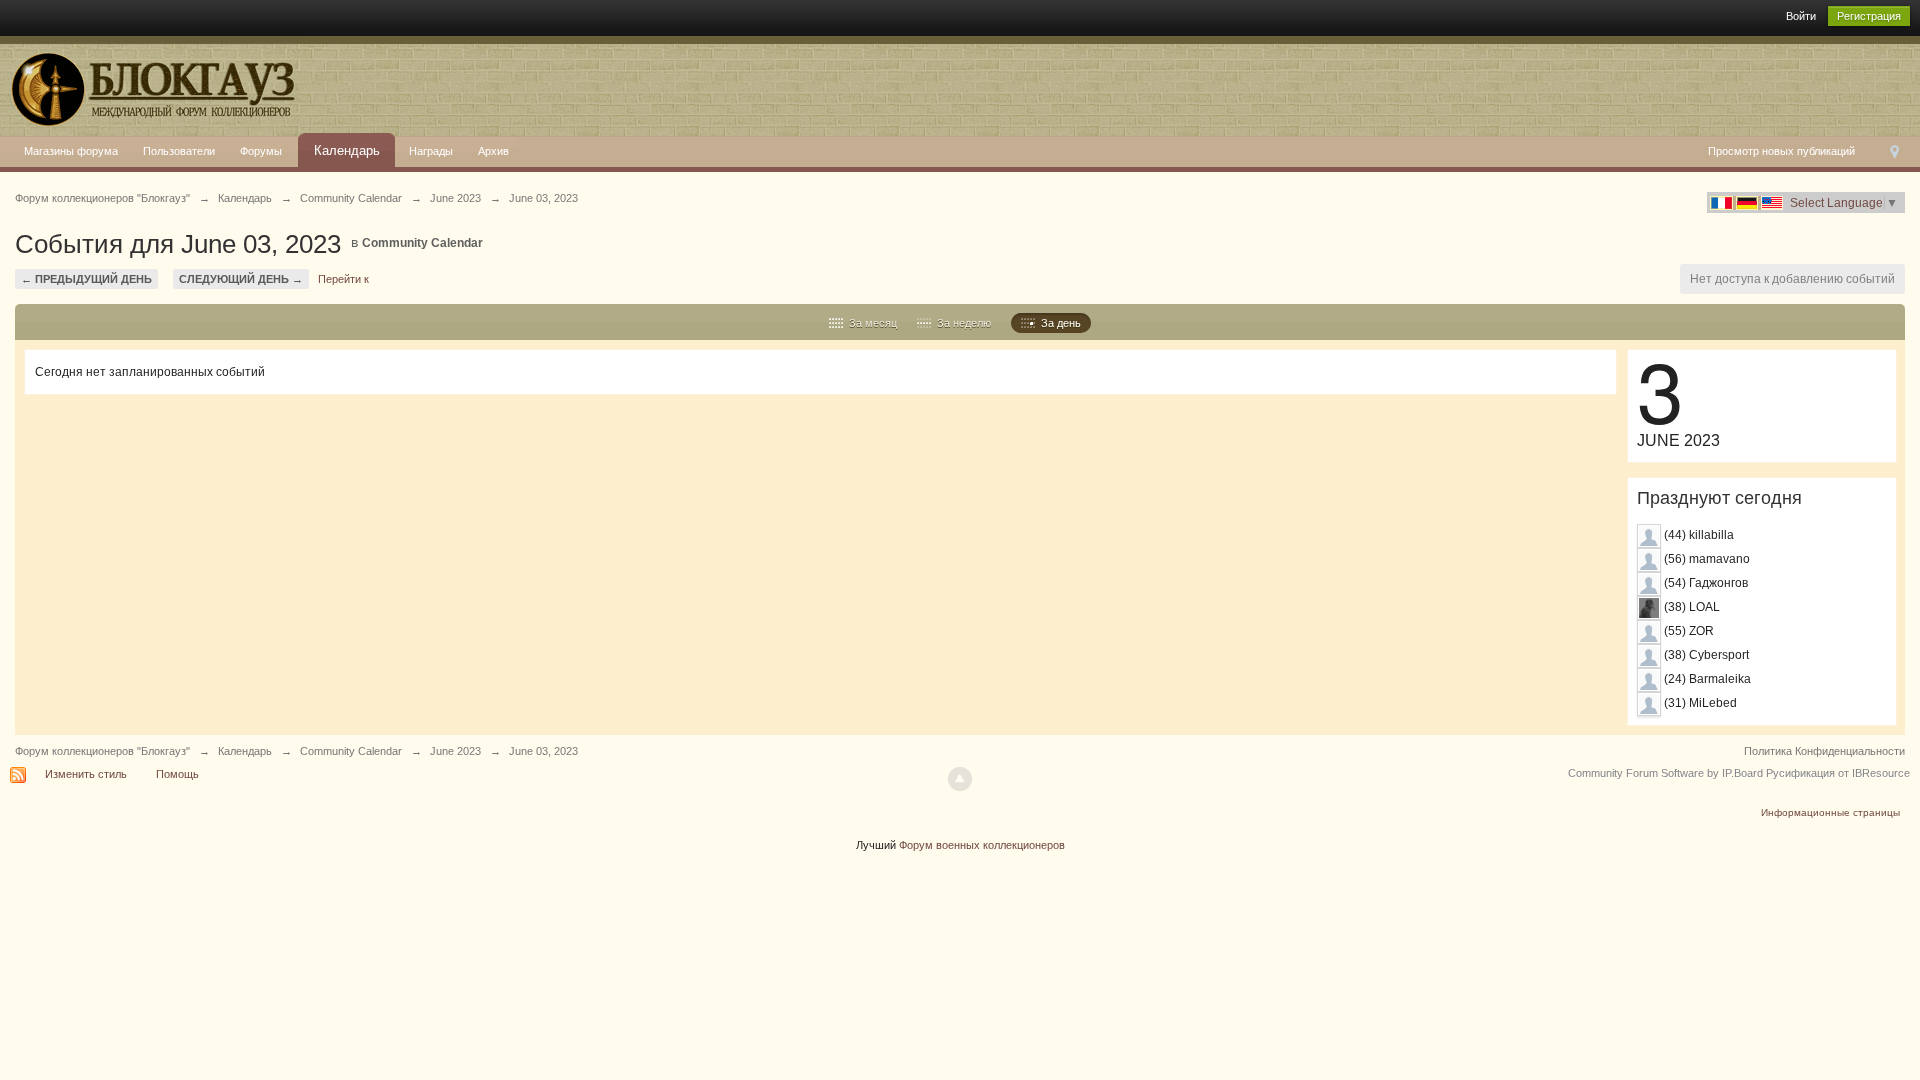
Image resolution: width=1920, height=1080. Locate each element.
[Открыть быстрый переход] (1894, 152)
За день (1058, 323)
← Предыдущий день (86, 279)
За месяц (870, 323)
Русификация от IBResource (1836, 773)
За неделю (961, 323)
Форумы (261, 151)
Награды (431, 151)
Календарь (347, 150)
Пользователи (179, 151)
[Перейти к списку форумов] (149, 85)
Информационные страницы (1830, 812)
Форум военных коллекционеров (982, 845)
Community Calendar (422, 243)
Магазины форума (71, 151)
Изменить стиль (86, 774)
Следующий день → (241, 279)
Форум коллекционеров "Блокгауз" (102, 751)
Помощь (177, 774)
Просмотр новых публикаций (1781, 151)
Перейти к (343, 279)
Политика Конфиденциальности (1824, 751)
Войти (1801, 16)
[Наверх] (960, 779)
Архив (493, 151)
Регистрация (1869, 16)
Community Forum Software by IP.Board (1665, 773)
